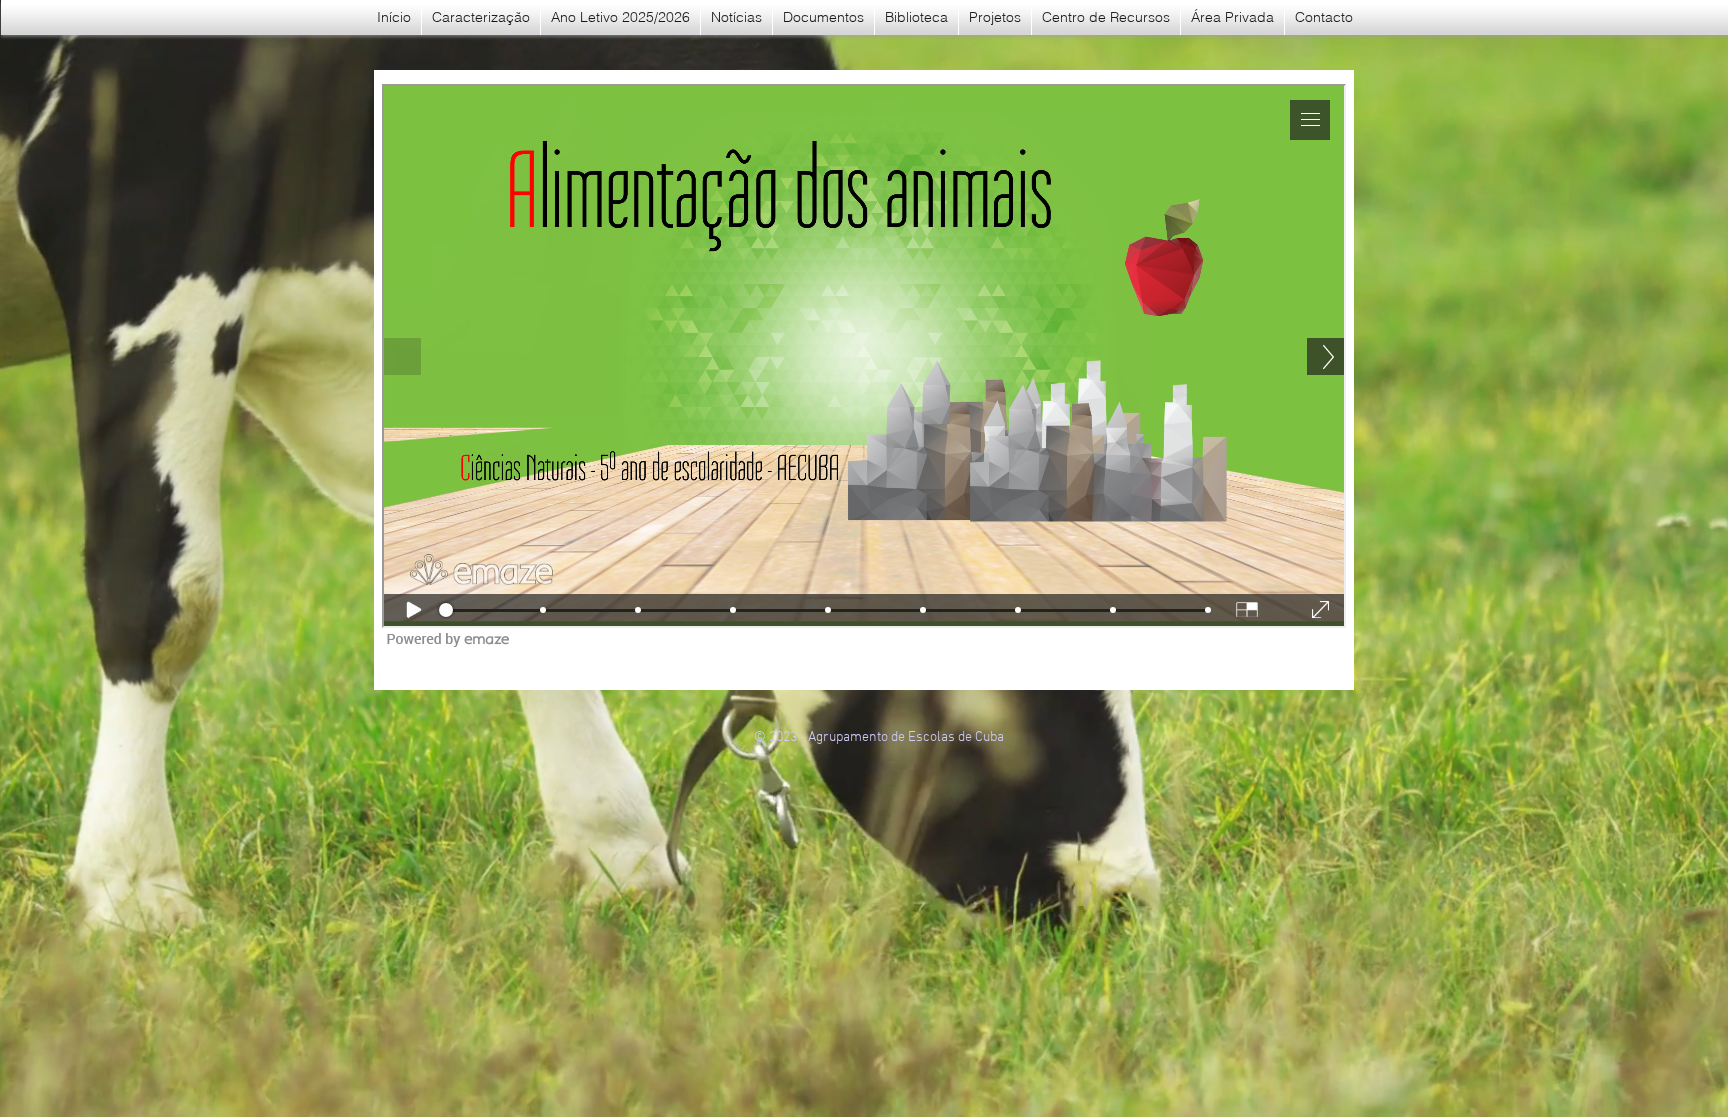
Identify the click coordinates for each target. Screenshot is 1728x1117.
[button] (823, 17)
